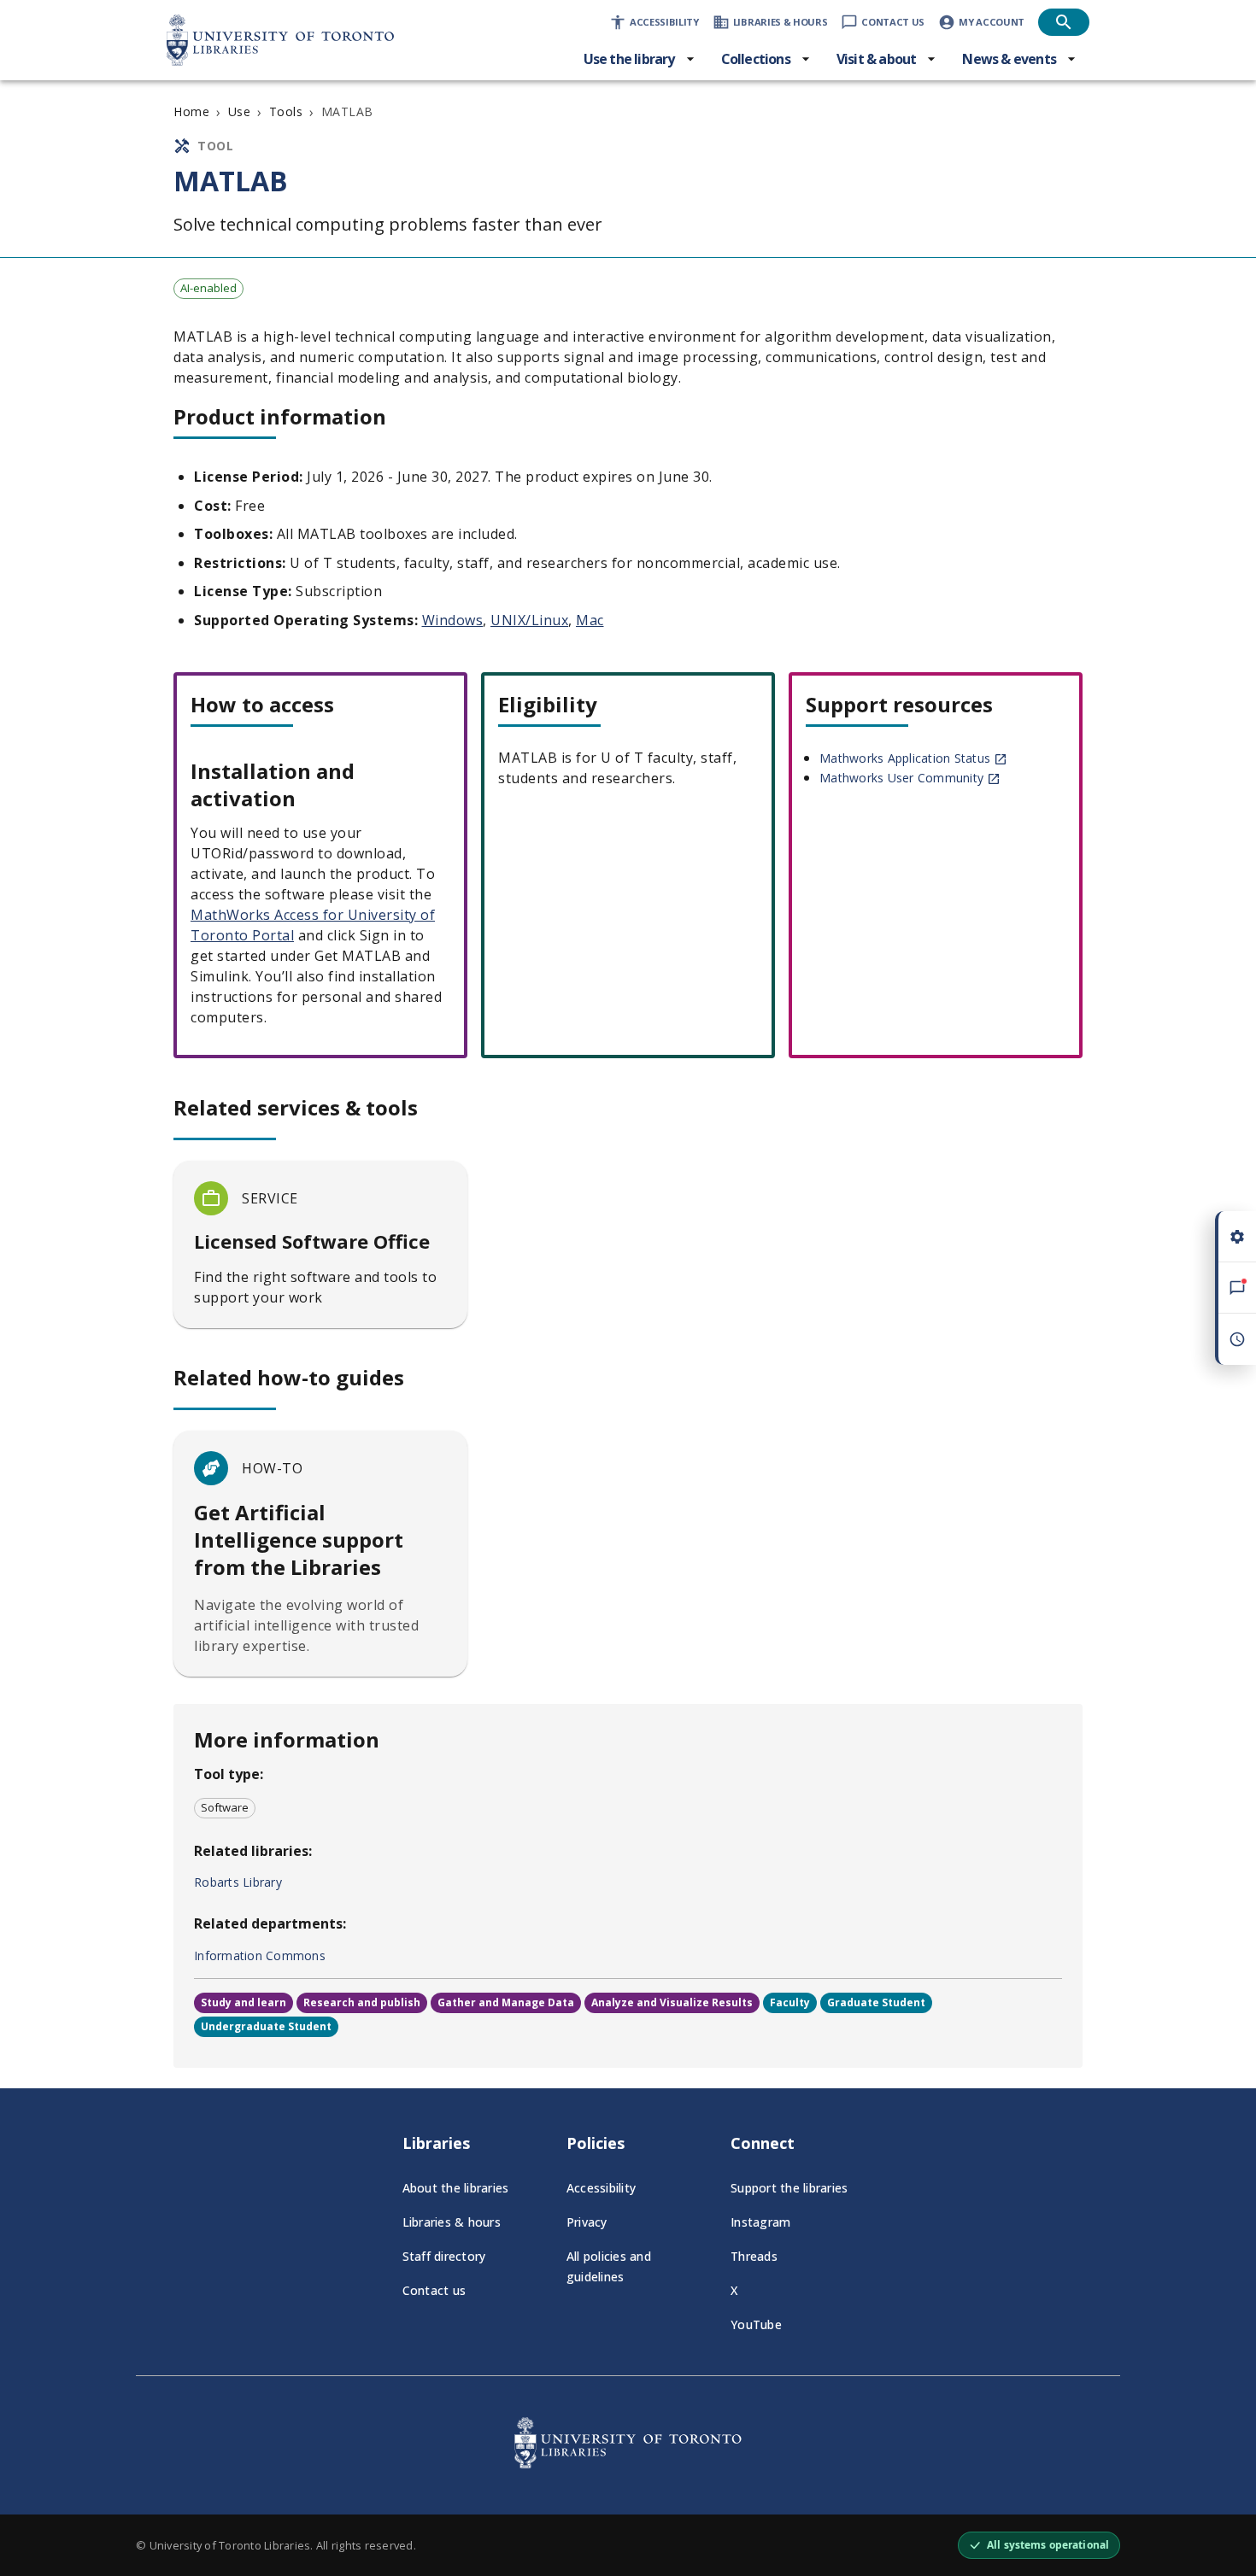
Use (240, 111)
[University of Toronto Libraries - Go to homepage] (628, 2463)
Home (191, 111)
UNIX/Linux (529, 620)
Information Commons (260, 1955)
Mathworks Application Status (905, 758)
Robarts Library (238, 1882)
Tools (286, 111)
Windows (453, 620)
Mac (590, 620)
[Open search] (1064, 22)
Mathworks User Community (901, 778)
